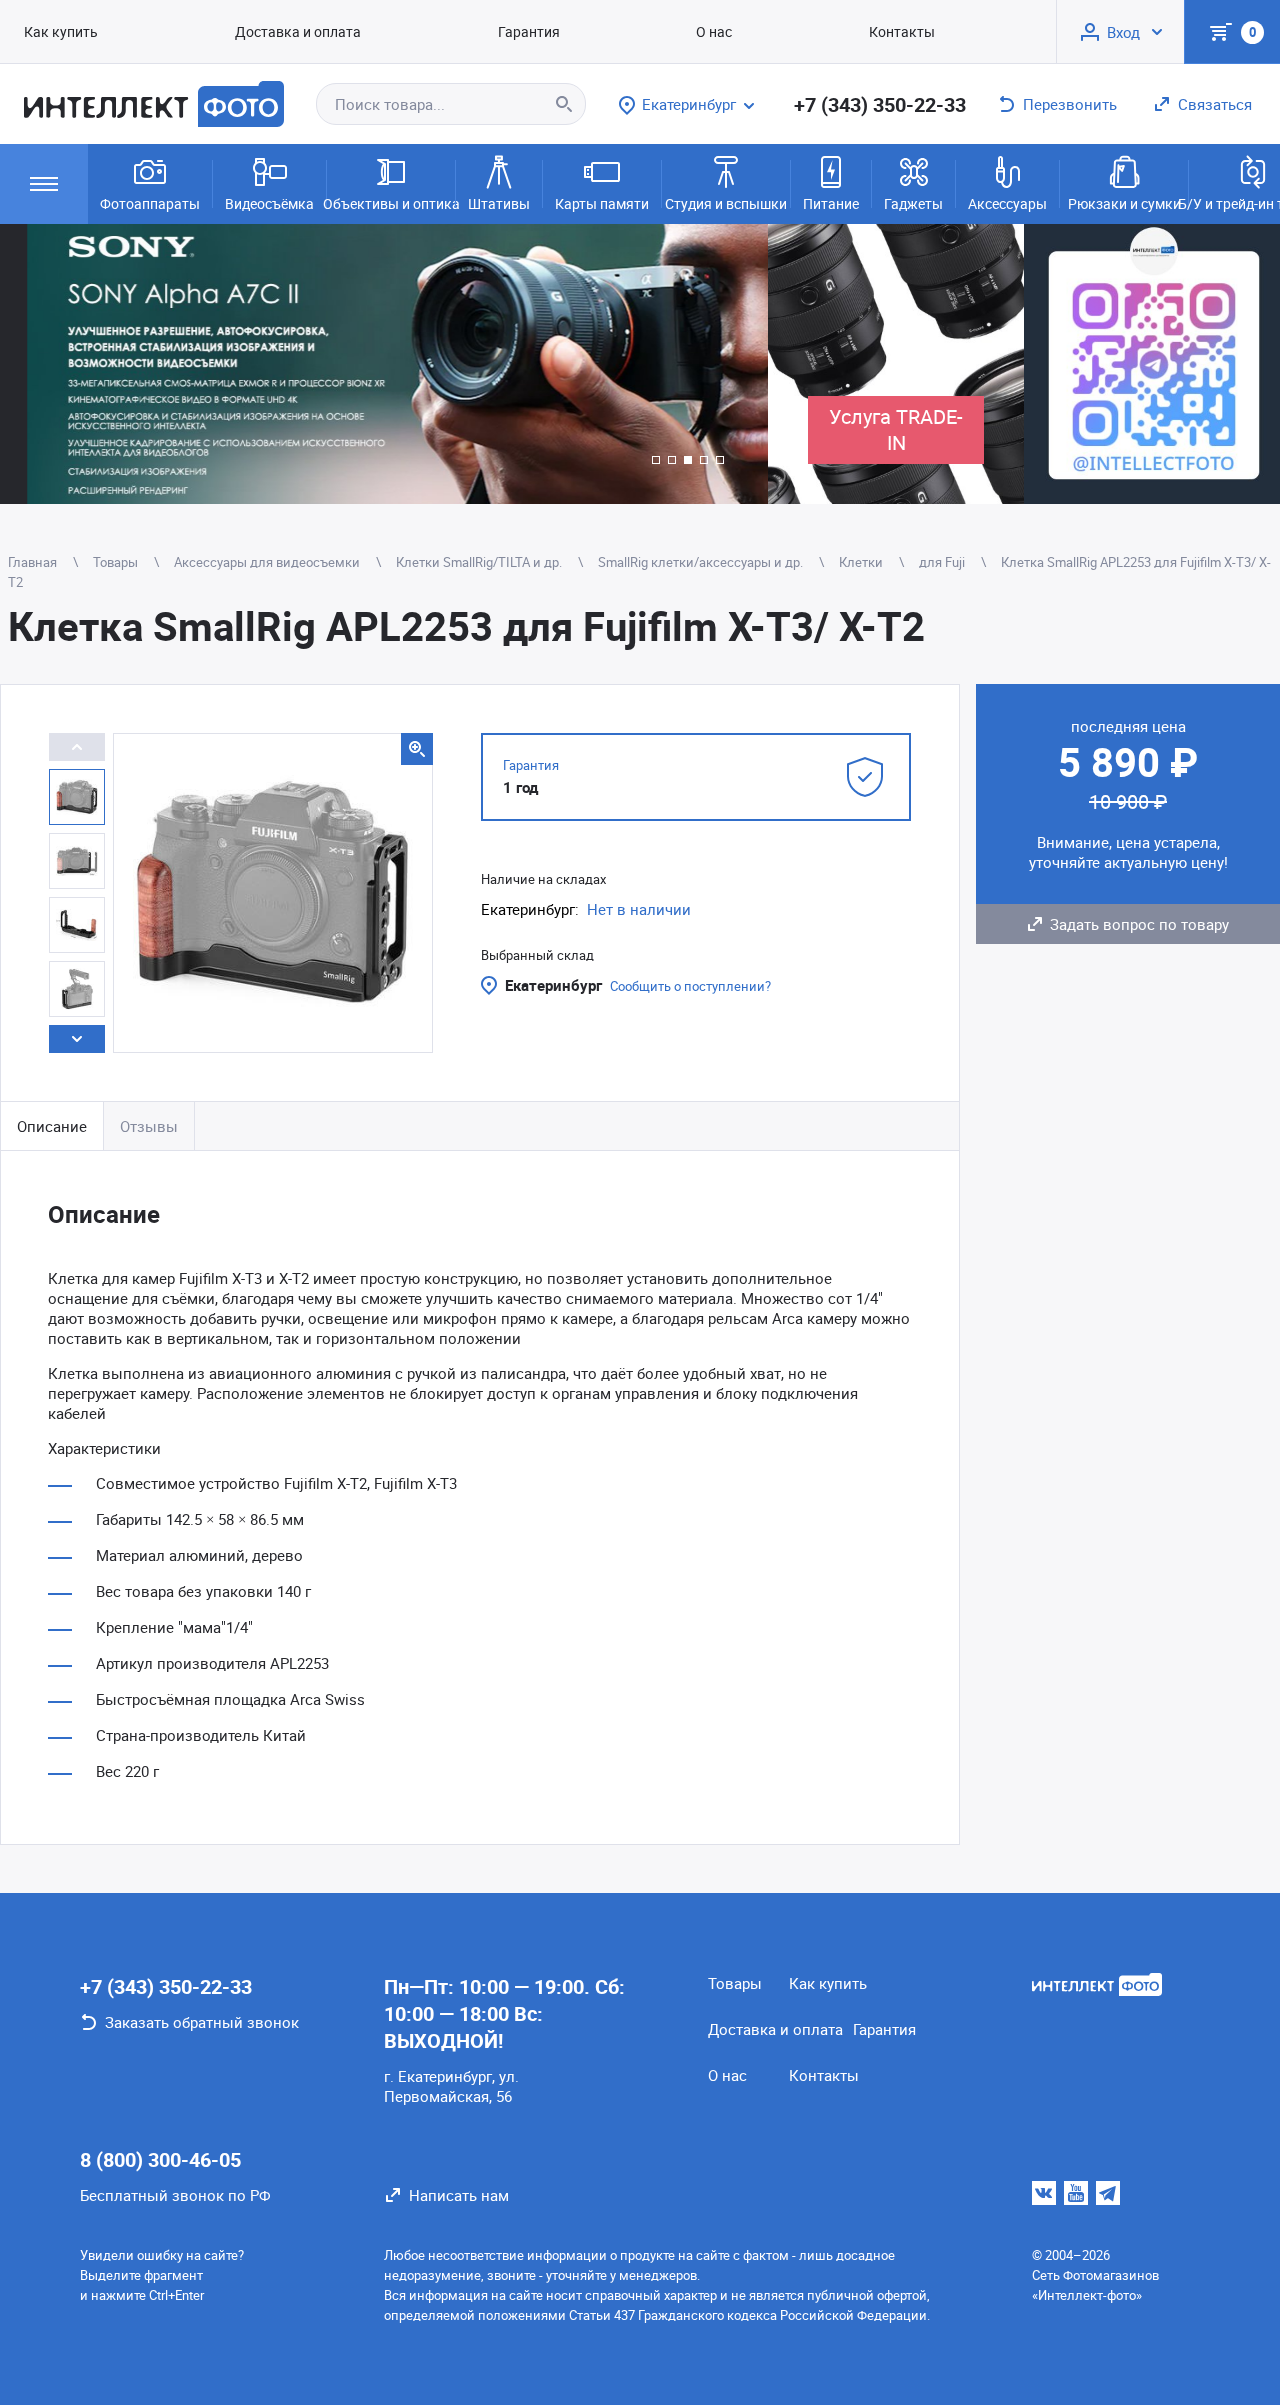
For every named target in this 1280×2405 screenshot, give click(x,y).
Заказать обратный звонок (202, 2022)
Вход (1123, 32)
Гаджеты (913, 203)
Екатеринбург (553, 985)
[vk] (1044, 2193)
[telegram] (1108, 2193)
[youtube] (1076, 2193)
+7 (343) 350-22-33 (880, 104)
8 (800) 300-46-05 (160, 2159)
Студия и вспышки (726, 203)
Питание (831, 203)
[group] (384, 364)
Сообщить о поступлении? (690, 986)
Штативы (499, 203)
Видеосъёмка (269, 203)
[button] (656, 460)
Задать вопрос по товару (1139, 924)
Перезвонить (1070, 104)
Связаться (1215, 104)
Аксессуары (1007, 203)
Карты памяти (602, 203)
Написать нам (459, 2195)
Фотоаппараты (150, 203)
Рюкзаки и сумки (1124, 203)
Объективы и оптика (391, 203)
